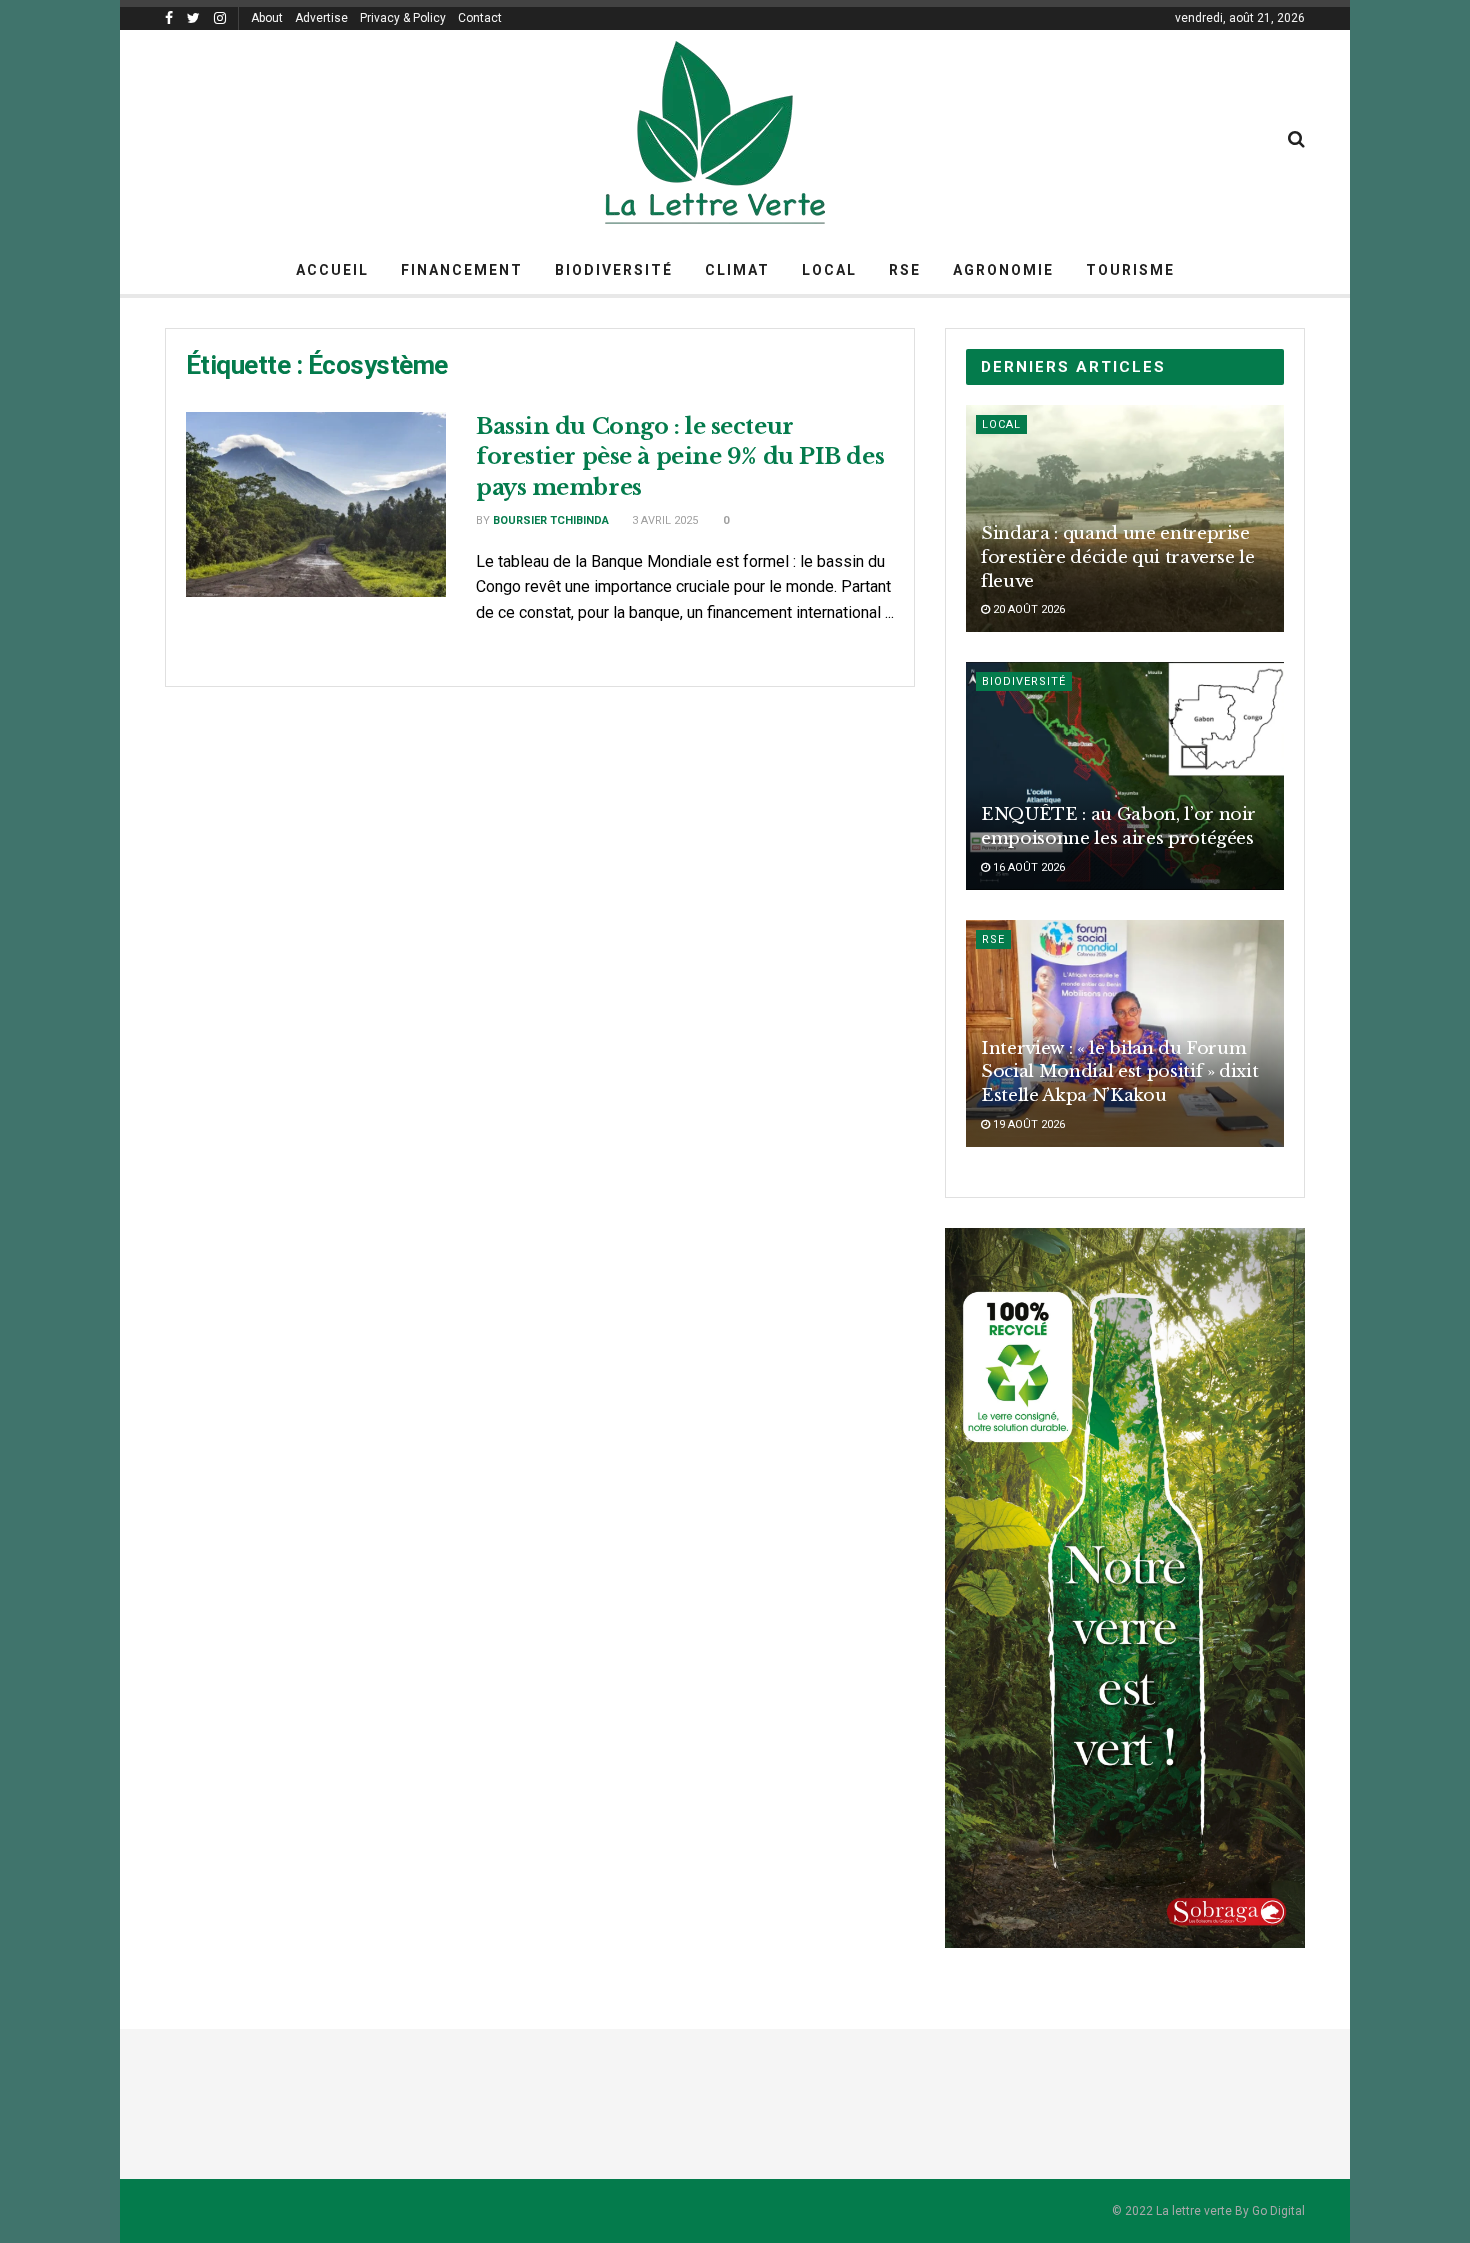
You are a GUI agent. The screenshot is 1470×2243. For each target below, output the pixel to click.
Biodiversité (614, 270)
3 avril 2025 (663, 520)
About (267, 18)
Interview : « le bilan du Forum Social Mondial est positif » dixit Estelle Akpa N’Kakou (1119, 1072)
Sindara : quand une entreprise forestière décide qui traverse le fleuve (1118, 557)
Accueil (332, 270)
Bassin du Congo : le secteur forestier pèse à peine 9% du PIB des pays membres (680, 457)
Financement (462, 270)
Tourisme (1130, 270)
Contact (480, 18)
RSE (905, 270)
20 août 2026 (1027, 609)
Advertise (321, 18)
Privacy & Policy (403, 18)
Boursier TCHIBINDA (551, 520)
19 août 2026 (1027, 1124)
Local (829, 270)
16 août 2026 (1027, 867)
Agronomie (1003, 270)
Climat (737, 270)
